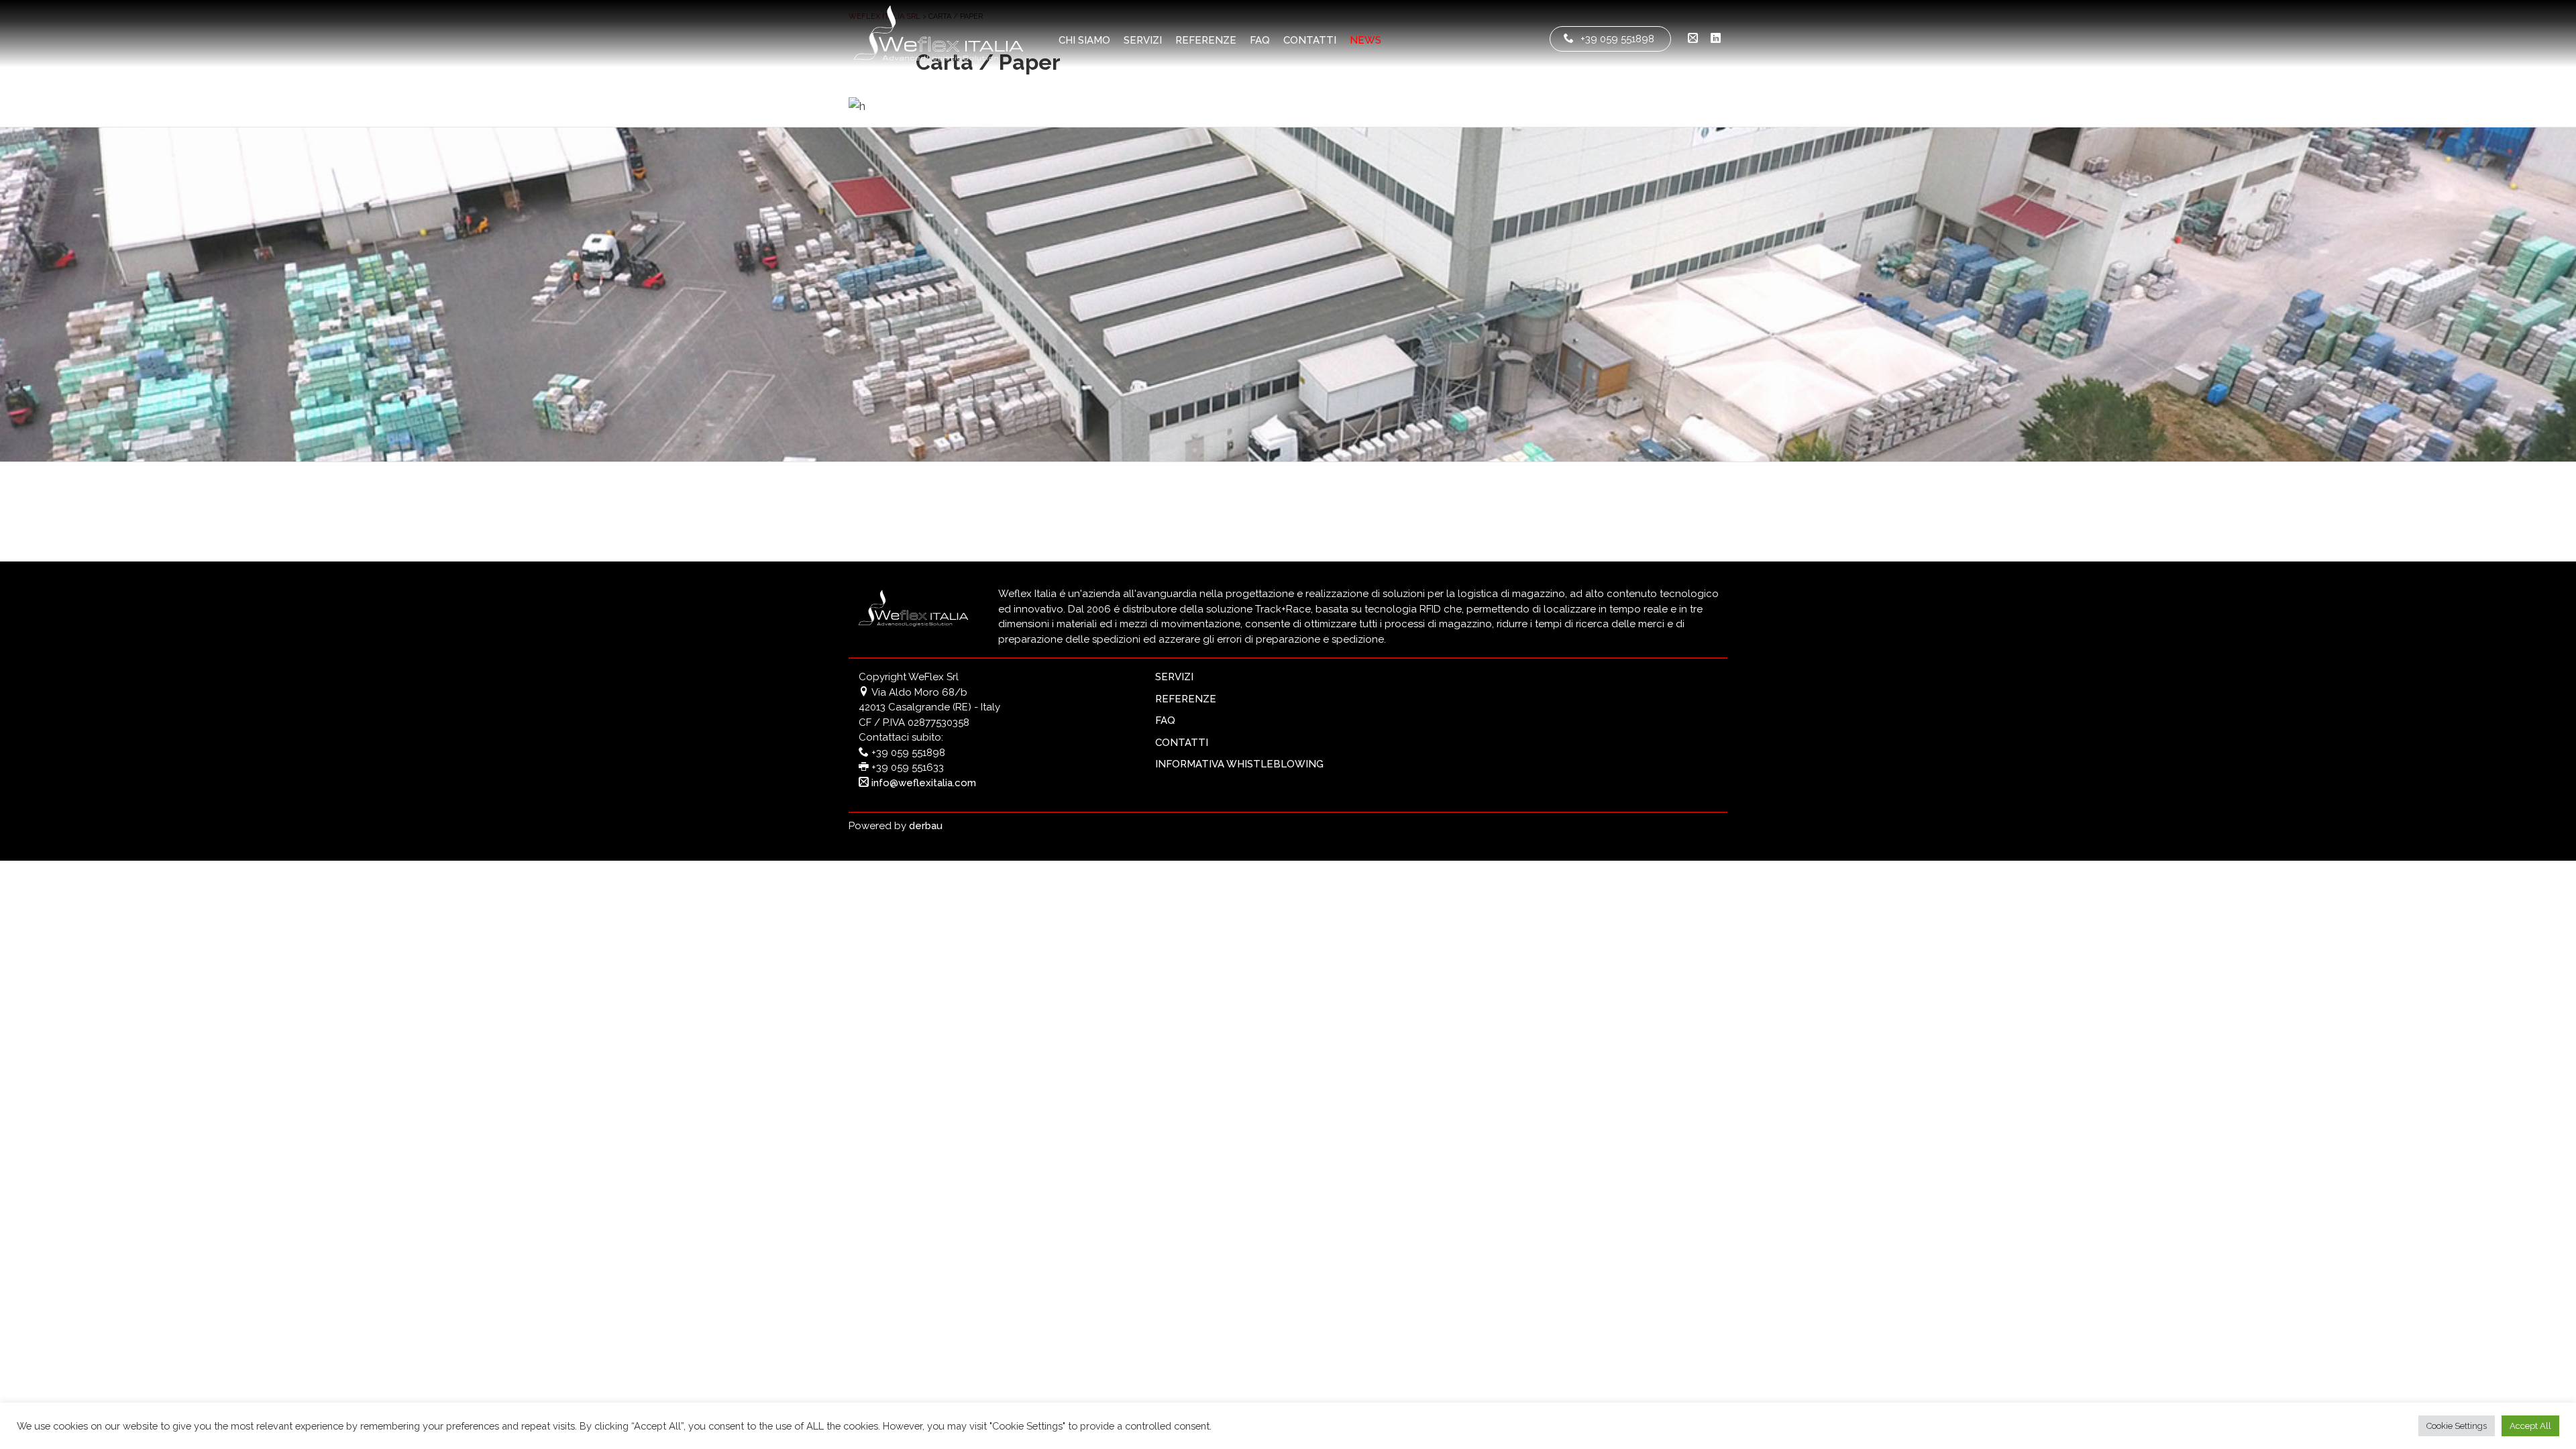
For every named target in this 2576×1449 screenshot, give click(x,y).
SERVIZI (1143, 40)
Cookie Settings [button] (2457, 1426)
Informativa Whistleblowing (1239, 764)
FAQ (1260, 40)
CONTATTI (1310, 40)
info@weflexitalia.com (922, 783)
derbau (926, 826)
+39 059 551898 (1617, 39)
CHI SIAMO (1084, 40)
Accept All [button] (2530, 1426)
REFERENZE (1206, 40)
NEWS (1365, 40)
